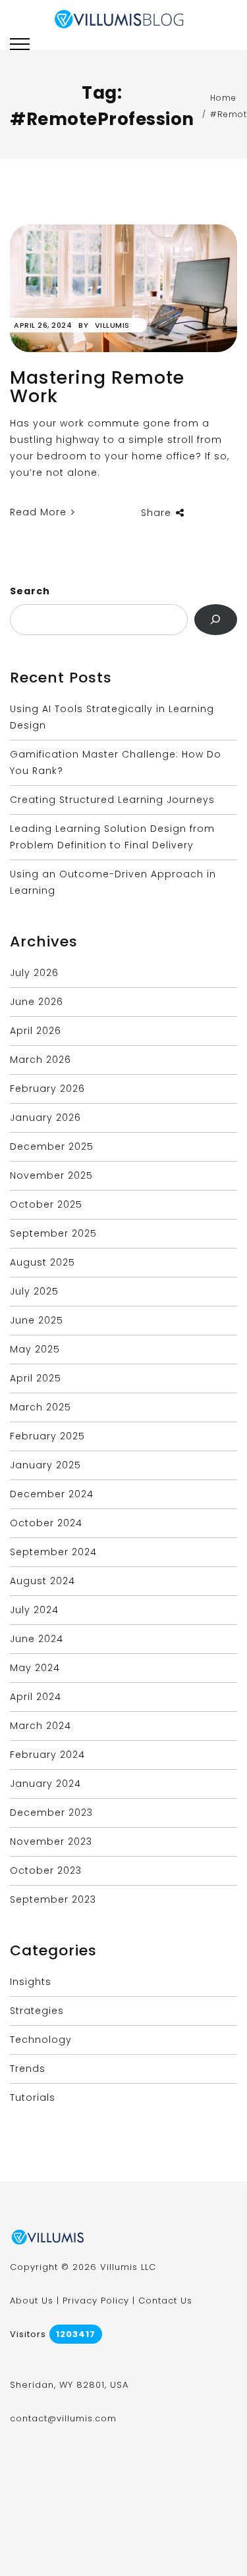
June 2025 (37, 1320)
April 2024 (36, 1697)
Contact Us (165, 2301)
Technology (41, 2040)
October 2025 (46, 1204)
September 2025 (53, 1233)
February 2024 (47, 1755)
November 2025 (51, 1175)
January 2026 (45, 1118)
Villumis (112, 325)
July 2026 (34, 973)
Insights (31, 1982)
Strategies (37, 2011)
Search (30, 591)
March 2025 (41, 1407)
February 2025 (47, 1436)
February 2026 (47, 1089)
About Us (32, 2301)
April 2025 (36, 1378)
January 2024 (45, 1784)
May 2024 (35, 1668)
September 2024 (53, 1552)
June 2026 (37, 1002)
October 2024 (46, 1523)
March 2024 (41, 1726)
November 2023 (51, 1842)
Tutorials (33, 2098)
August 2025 (42, 1262)
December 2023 (51, 1813)
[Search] (216, 620)
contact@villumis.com (63, 2418)
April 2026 (36, 1031)
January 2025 (45, 1465)
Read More (40, 512)
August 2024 (42, 1581)
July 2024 (34, 1610)
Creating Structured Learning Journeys (112, 800)
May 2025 (35, 1349)
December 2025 (52, 1146)
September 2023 (53, 1899)
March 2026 (41, 1060)
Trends (28, 2069)
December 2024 (52, 1494)
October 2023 (46, 1870)
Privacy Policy (96, 2301)
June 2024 (37, 1639)
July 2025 (34, 1291)
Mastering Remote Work (97, 387)
